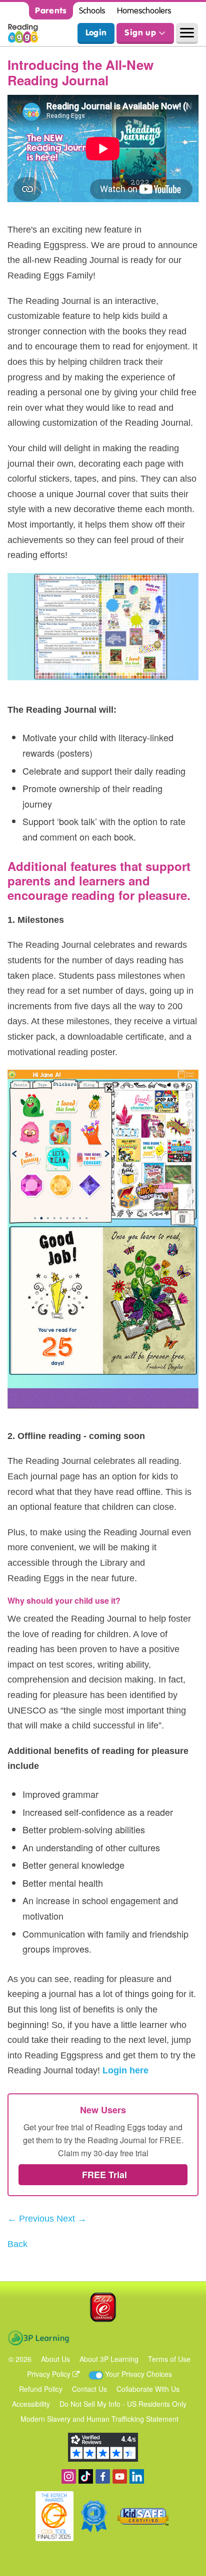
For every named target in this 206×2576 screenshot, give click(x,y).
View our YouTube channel (120, 2476)
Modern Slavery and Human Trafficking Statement (99, 2419)
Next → (71, 2219)
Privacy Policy (50, 2374)
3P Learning (38, 2338)
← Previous (31, 2219)
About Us (55, 2359)
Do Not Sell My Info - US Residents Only (123, 2404)
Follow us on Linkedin (137, 2476)
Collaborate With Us (148, 2389)
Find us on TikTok (86, 2476)
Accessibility (31, 2404)
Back (17, 2244)
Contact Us (89, 2389)
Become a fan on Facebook (103, 2476)
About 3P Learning (109, 2359)
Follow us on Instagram (69, 2476)
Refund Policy (41, 2389)
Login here (125, 2070)
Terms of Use (169, 2359)
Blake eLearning (103, 2307)
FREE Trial (103, 2175)
